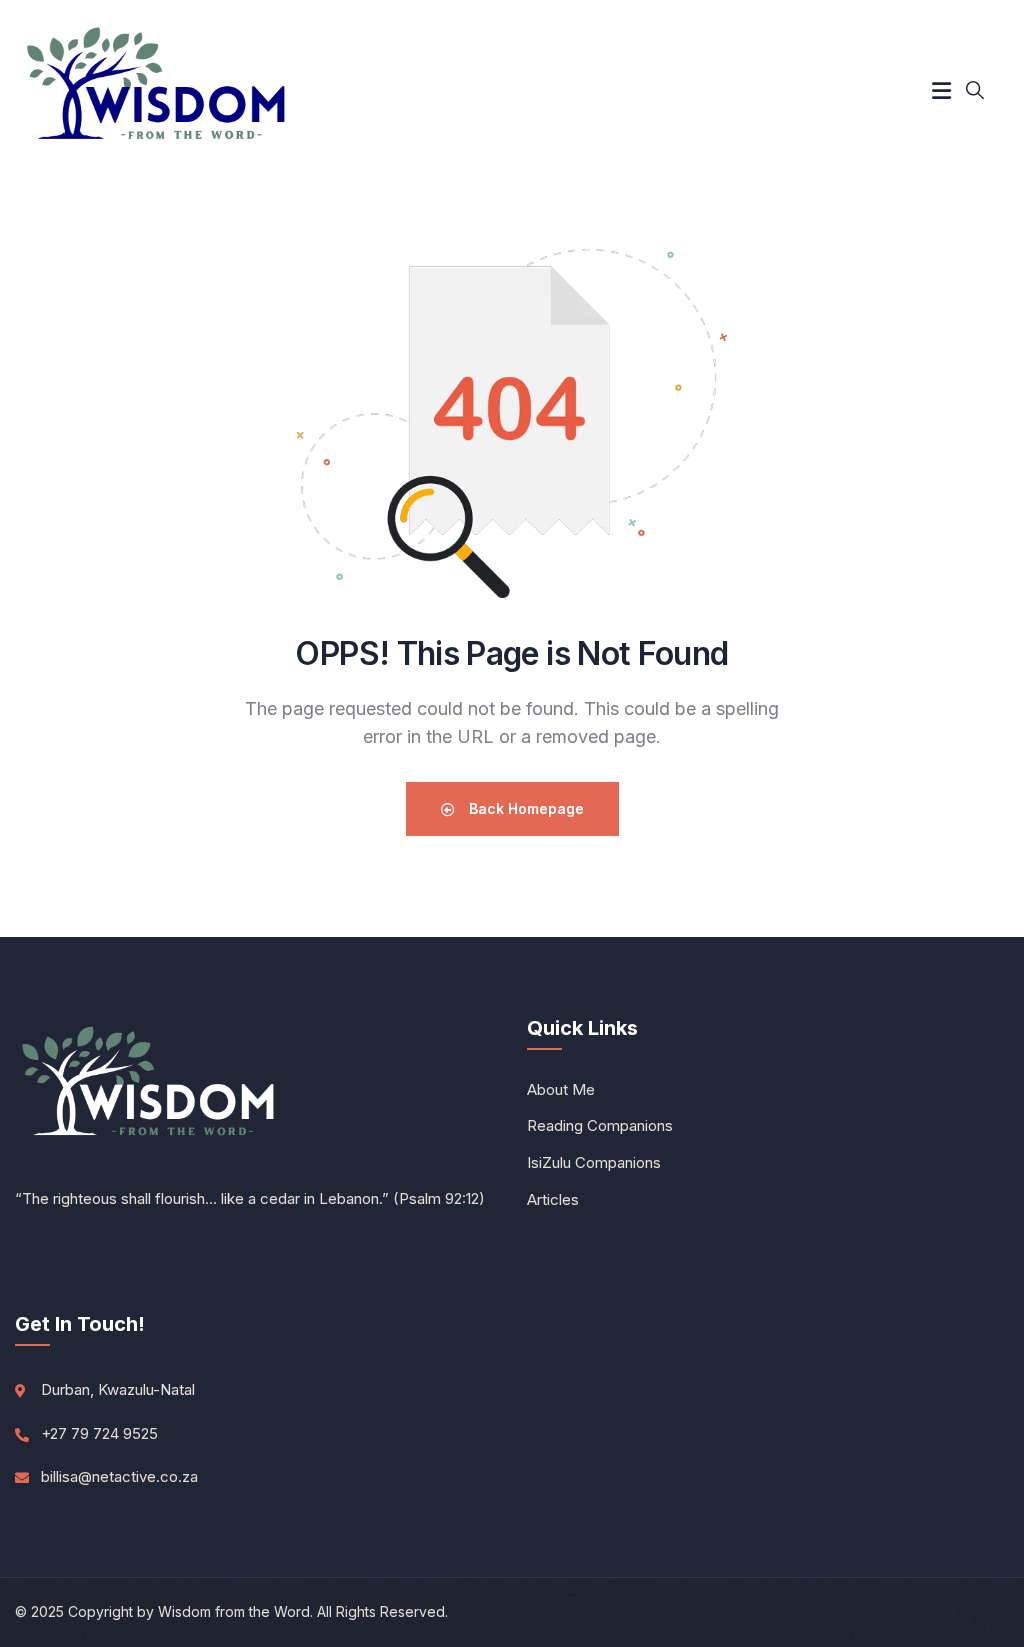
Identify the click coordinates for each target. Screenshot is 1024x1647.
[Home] (158, 89)
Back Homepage (524, 808)
